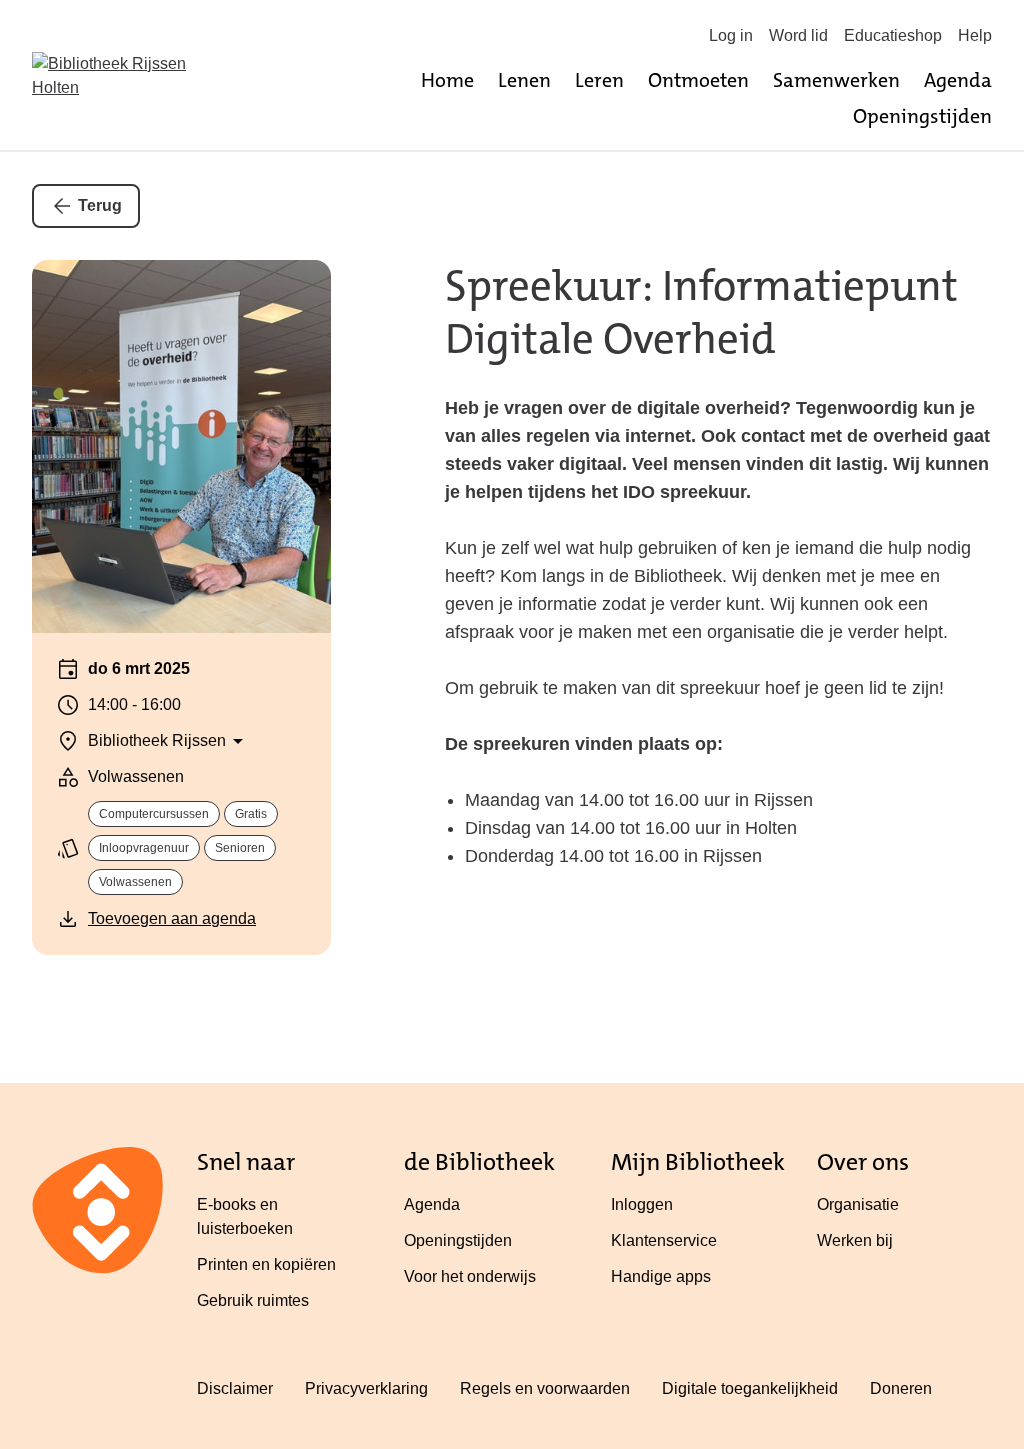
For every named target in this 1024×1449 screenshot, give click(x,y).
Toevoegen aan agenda (172, 918)
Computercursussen (154, 814)
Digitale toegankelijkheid (750, 1388)
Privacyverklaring (366, 1388)
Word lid (798, 35)
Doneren (901, 1388)
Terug (100, 205)
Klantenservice (664, 1240)
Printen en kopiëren (266, 1264)
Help (975, 35)
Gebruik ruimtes (253, 1300)
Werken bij (855, 1240)
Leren (599, 80)
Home (447, 80)
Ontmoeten (698, 80)
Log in (731, 35)
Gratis (251, 814)
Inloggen (642, 1204)
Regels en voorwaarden (545, 1388)
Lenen (524, 80)
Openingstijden (922, 116)
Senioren (240, 848)
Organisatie (858, 1204)
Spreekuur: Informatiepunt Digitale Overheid (701, 312)
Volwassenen (135, 882)
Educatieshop (893, 35)
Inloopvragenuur (144, 848)
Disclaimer (235, 1388)
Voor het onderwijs (470, 1276)
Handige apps (661, 1276)
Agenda (958, 80)
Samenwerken (836, 80)
